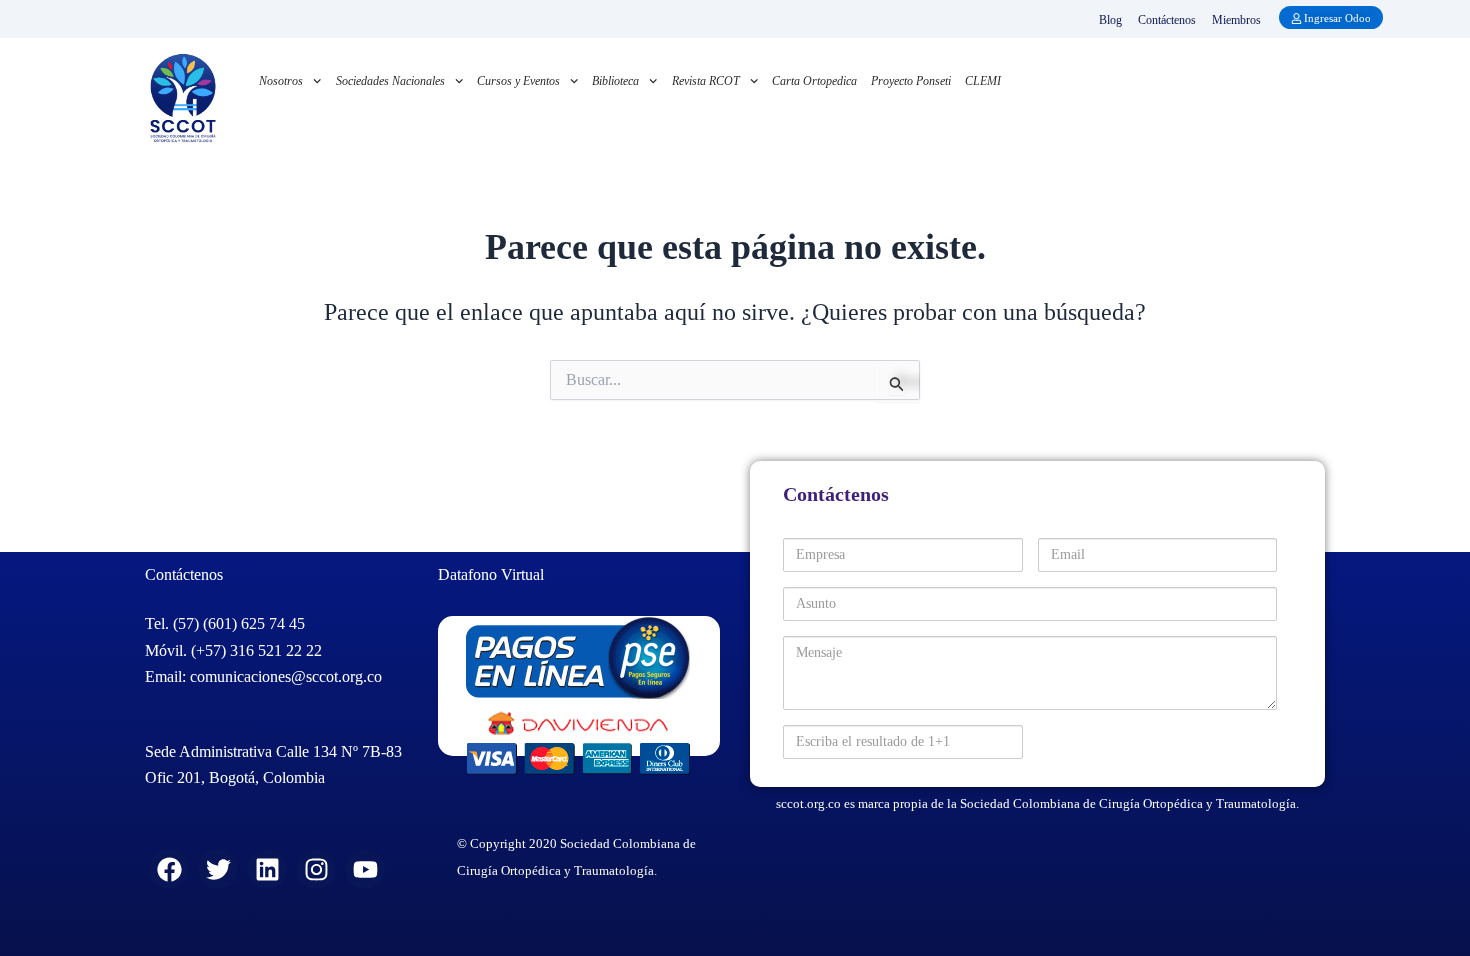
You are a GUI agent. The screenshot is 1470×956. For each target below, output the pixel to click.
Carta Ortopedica (814, 81)
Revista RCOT (706, 81)
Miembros (1236, 20)
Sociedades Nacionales (390, 81)
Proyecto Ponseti (911, 81)
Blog (1110, 20)
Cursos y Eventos (518, 81)
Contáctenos (1167, 20)
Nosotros (281, 81)
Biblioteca (615, 81)
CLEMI (983, 81)
